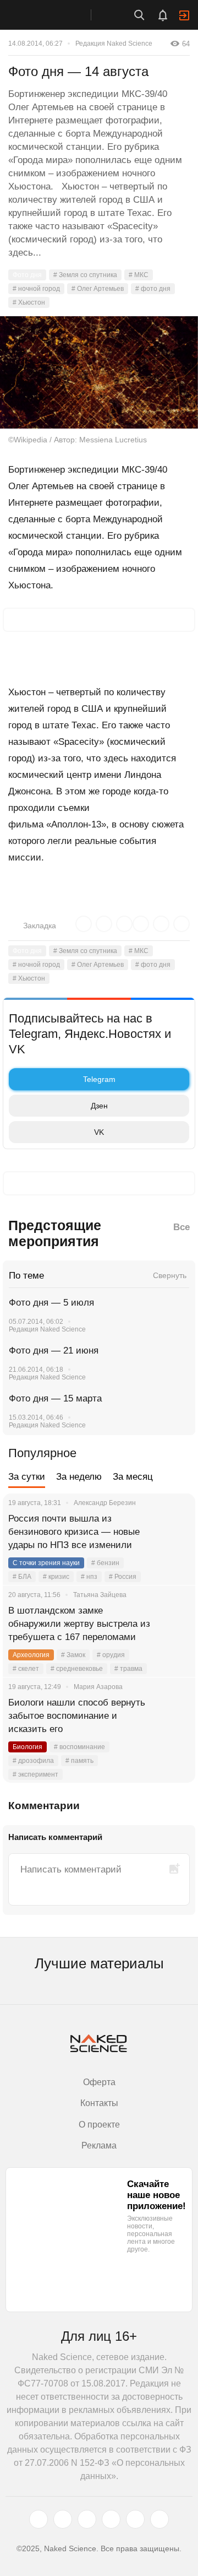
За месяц (133, 1477)
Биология (28, 1747)
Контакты (99, 2103)
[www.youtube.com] (87, 2519)
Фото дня (27, 275)
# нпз (89, 1577)
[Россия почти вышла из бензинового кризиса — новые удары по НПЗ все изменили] (173, 1532)
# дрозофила (33, 1761)
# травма (128, 1669)
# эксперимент (35, 1774)
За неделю (79, 1477)
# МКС (139, 275)
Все (182, 1227)
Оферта (99, 2082)
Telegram (99, 1079)
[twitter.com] (38, 2519)
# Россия (123, 1577)
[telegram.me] (135, 2519)
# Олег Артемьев (98, 289)
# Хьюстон (29, 302)
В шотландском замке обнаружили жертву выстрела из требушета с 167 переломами (79, 1624)
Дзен (99, 1106)
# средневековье (77, 1669)
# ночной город (36, 289)
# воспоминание (79, 1747)
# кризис (56, 1577)
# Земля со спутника (85, 275)
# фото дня (153, 289)
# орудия (111, 1655)
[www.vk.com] (63, 2519)
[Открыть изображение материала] (99, 372)
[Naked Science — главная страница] (57, 15)
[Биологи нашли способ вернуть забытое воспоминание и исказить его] (173, 1716)
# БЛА (22, 1577)
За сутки (27, 1477)
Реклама (99, 2145)
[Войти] (184, 15)
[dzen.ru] (111, 2519)
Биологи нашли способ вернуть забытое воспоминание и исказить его (77, 1716)
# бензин (105, 1563)
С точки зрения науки (46, 1563)
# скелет (26, 1669)
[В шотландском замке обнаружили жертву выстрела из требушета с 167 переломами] (173, 1624)
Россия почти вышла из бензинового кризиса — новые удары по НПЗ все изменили (74, 1532)
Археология (31, 1655)
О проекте (99, 2125)
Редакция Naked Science (114, 44)
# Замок (73, 1655)
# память (79, 1761)
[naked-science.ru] (159, 2519)
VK (99, 1132)
